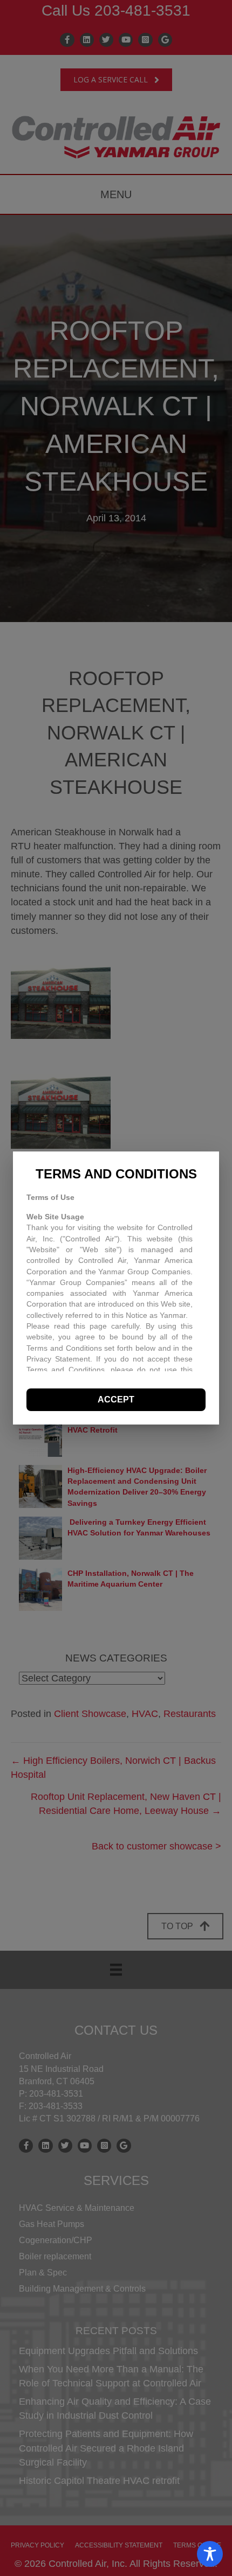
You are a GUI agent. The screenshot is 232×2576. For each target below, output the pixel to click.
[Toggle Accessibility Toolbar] (210, 2554)
